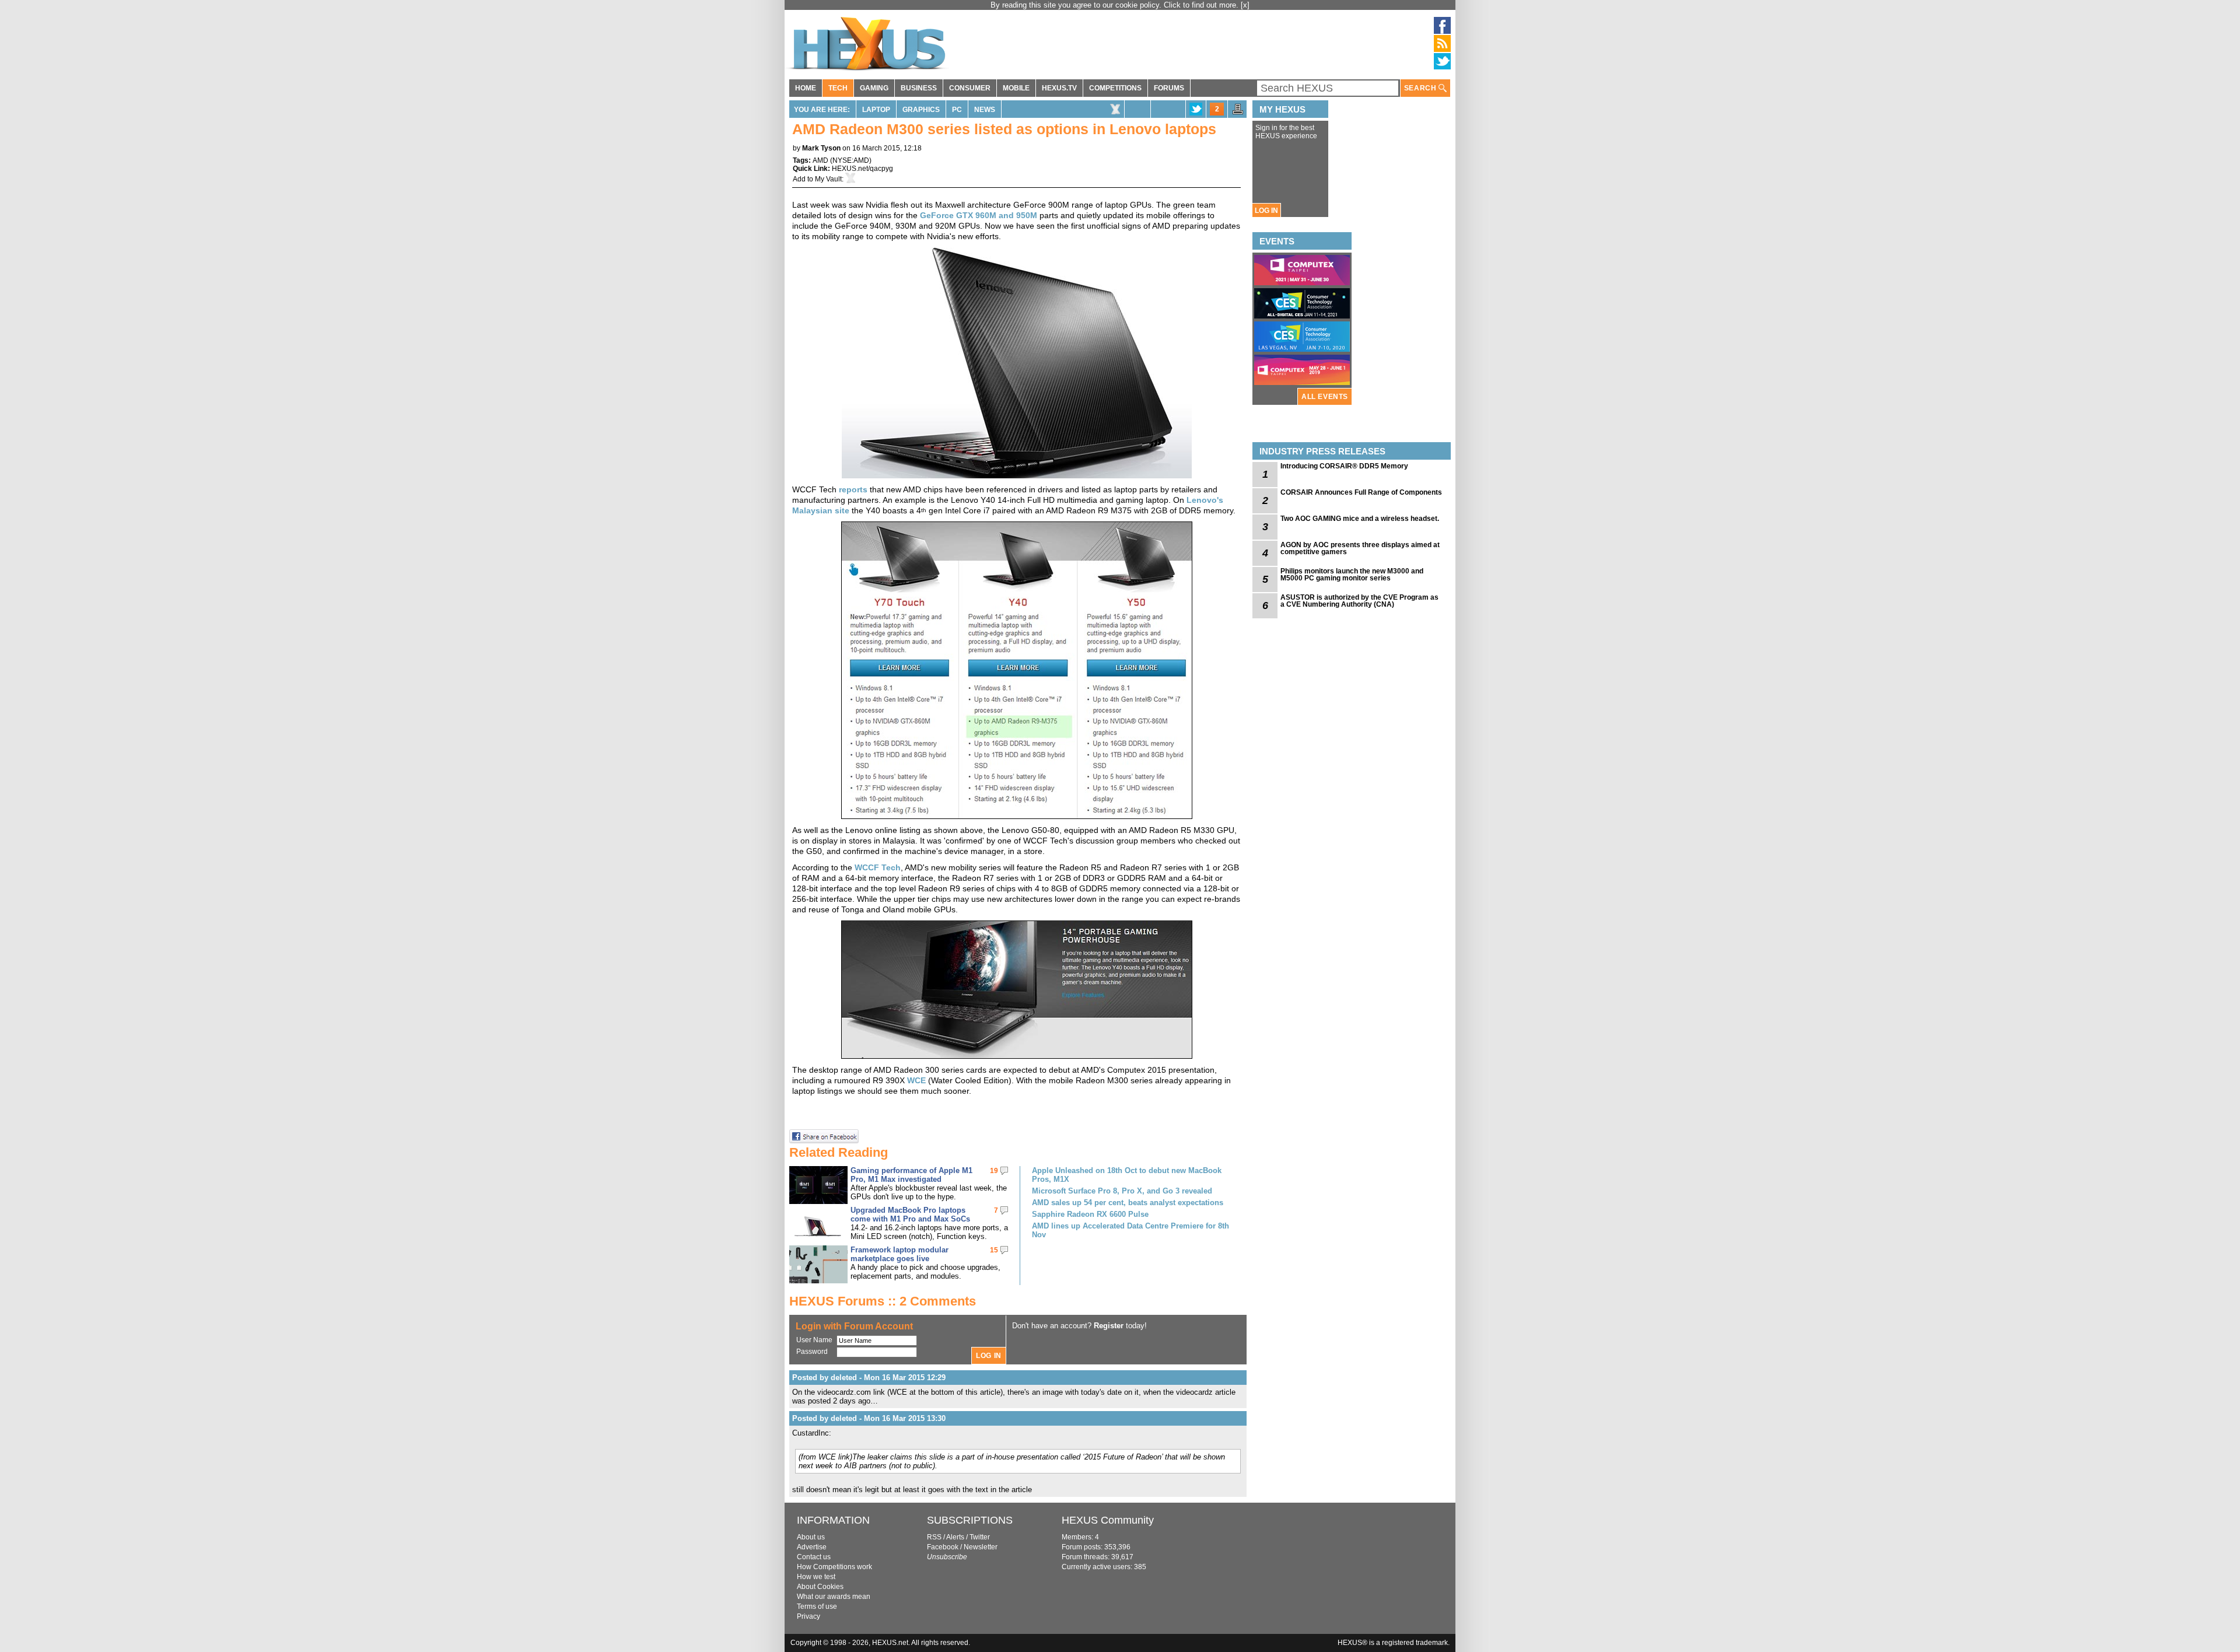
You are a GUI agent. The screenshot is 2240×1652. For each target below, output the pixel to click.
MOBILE (1016, 88)
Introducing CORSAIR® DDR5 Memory (1344, 466)
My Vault (828, 179)
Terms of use (817, 1606)
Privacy (808, 1616)
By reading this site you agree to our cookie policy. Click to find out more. (1116, 5)
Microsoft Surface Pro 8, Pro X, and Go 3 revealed (1122, 1191)
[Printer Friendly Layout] (1238, 113)
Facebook (943, 1547)
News (985, 110)
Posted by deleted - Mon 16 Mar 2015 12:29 (869, 1378)
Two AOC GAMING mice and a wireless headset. (1360, 519)
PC (957, 110)
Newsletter (981, 1547)
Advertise (812, 1547)
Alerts (955, 1537)
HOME (806, 88)
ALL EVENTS (1325, 397)
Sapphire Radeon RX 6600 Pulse (1090, 1214)
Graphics (921, 110)
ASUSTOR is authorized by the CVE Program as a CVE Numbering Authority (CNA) (1359, 601)
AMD (820, 160)
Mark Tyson (821, 148)
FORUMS (1169, 88)
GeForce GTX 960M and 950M (979, 215)
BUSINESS (919, 88)
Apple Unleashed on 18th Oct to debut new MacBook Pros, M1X (1127, 1175)
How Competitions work (834, 1567)
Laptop (876, 110)
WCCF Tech (878, 867)
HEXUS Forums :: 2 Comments (883, 1301)
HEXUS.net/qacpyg (862, 169)
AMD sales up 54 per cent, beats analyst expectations (1128, 1203)
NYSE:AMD (851, 160)
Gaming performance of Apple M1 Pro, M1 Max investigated (911, 1175)
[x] (1245, 5)
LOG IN (1266, 211)
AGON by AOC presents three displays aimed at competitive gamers (1360, 548)
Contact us (814, 1557)
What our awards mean (834, 1597)
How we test (816, 1577)
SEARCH (1421, 88)
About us (811, 1537)
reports (853, 489)
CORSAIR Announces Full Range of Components (1361, 492)
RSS (934, 1537)
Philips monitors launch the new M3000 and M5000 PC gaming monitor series (1352, 575)
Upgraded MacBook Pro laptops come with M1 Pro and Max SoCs (910, 1214)
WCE (916, 1080)
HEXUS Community (1108, 1520)
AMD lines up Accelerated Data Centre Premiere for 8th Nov (1130, 1230)
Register (1109, 1326)
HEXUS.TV (1059, 88)
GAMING (874, 88)
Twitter (980, 1537)
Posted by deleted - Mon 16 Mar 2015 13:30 (869, 1418)
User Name (814, 1340)
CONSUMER (970, 88)
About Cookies (820, 1587)
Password (812, 1352)
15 (994, 1250)
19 (994, 1171)
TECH (838, 88)
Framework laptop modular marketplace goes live (900, 1254)
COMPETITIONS (1115, 88)
